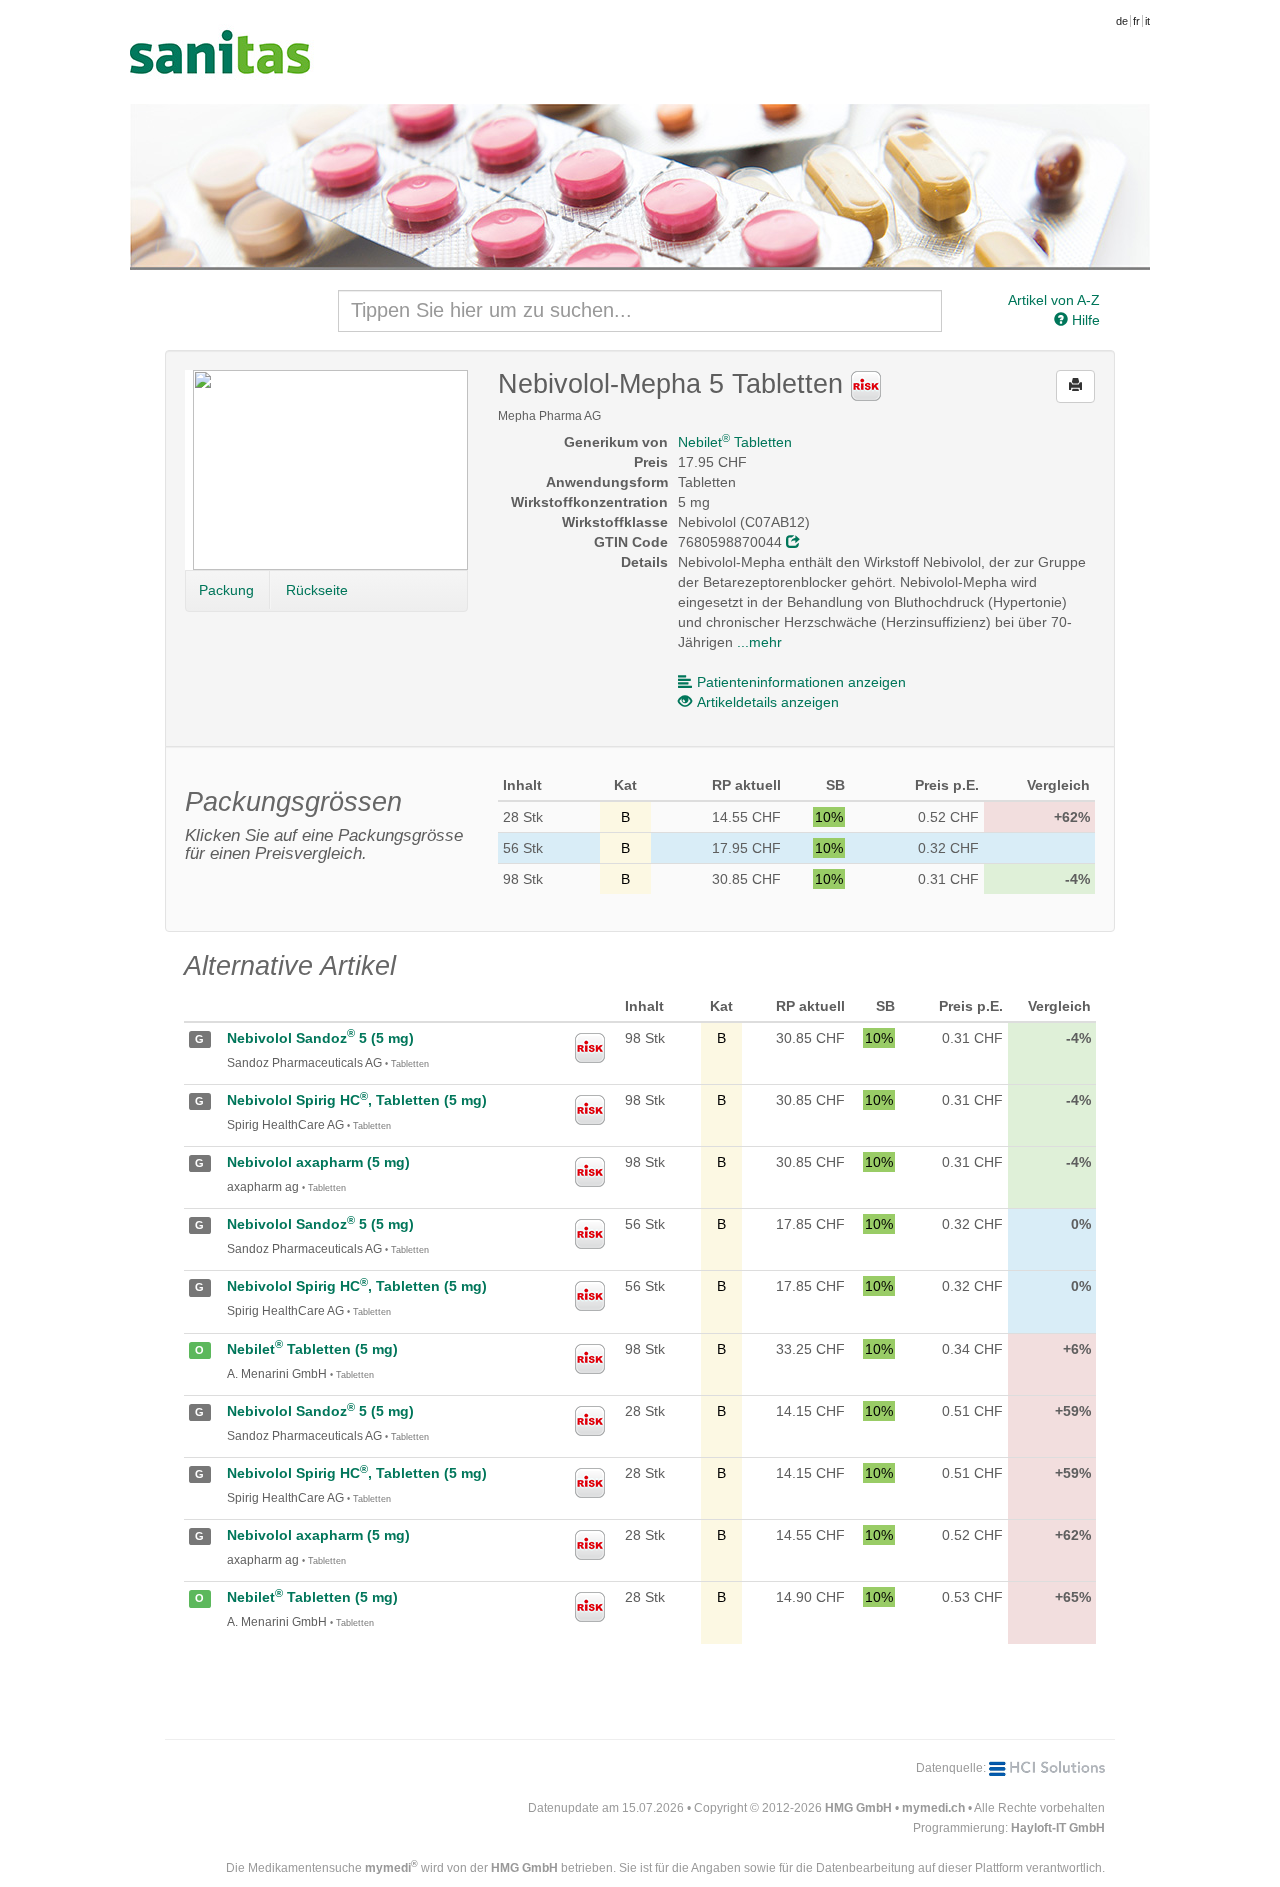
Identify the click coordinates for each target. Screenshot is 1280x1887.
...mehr (759, 642)
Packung (226, 590)
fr (1136, 21)
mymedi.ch (933, 1808)
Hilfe (1084, 320)
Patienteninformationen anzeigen (801, 682)
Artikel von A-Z (1054, 300)
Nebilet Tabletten (735, 442)
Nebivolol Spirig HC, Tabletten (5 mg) (357, 1100)
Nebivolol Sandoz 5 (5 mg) (320, 1038)
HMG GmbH (858, 1808)
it (1147, 21)
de (1122, 21)
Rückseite (317, 590)
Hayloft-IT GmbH (1058, 1828)
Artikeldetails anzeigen (768, 702)
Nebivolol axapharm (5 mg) (318, 1162)
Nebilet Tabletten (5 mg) (312, 1349)
